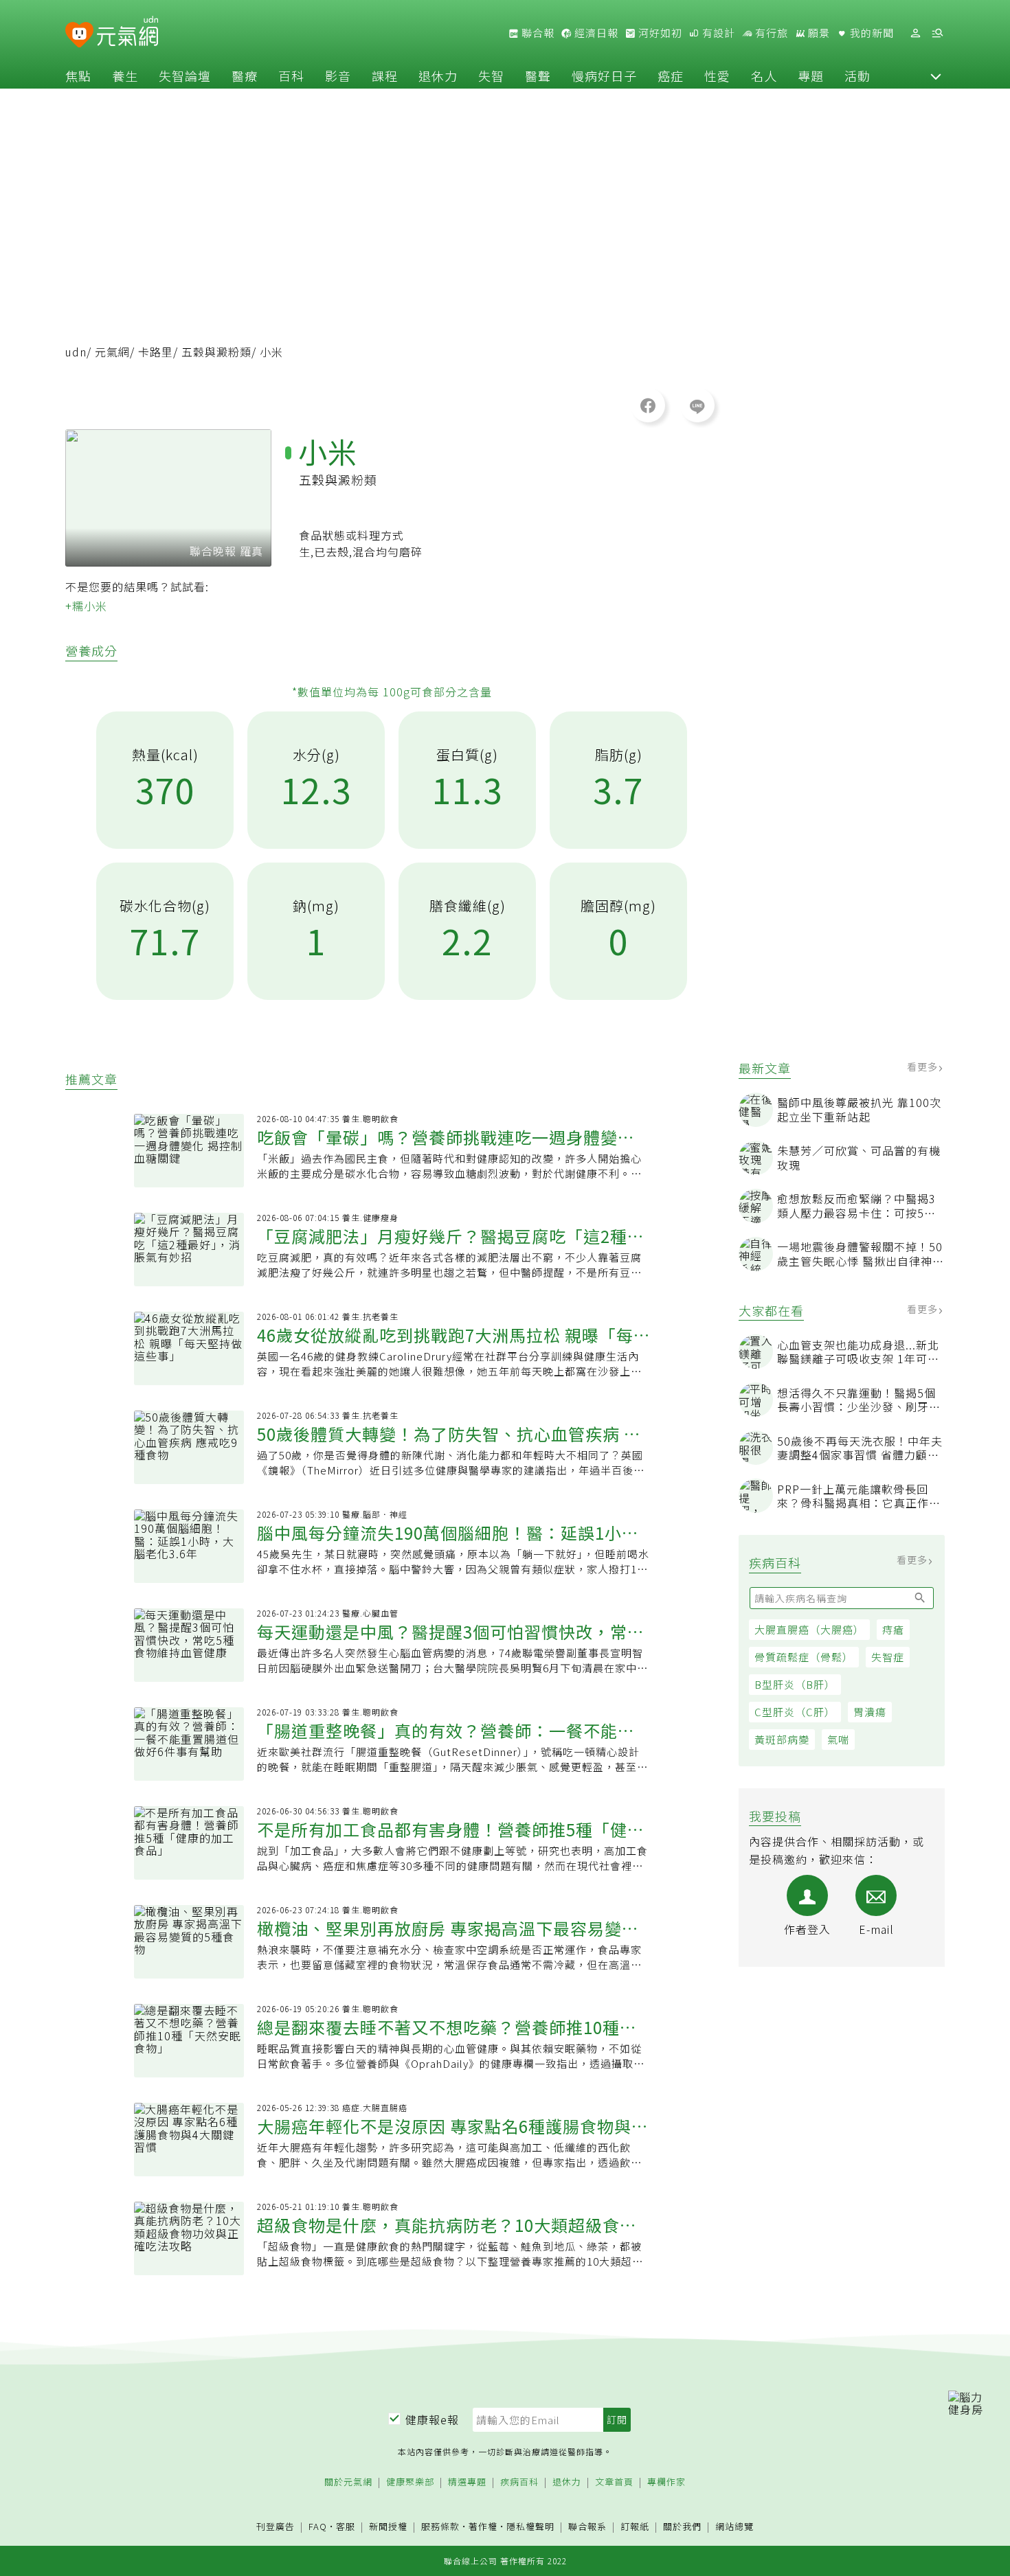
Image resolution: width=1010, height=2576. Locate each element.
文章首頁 (614, 2482)
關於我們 (682, 2527)
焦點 (78, 76)
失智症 (888, 1657)
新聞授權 (388, 2527)
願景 (818, 33)
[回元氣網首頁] (127, 33)
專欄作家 (666, 2482)
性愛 (717, 76)
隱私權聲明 (530, 2526)
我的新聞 (871, 33)
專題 (811, 76)
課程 (385, 76)
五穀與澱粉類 (216, 352)
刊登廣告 (276, 2527)
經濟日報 (595, 33)
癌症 (671, 76)
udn (76, 352)
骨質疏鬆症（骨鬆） (804, 1657)
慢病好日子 (604, 76)
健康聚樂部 (410, 2482)
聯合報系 (587, 2527)
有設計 (717, 33)
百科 (291, 76)
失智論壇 (185, 76)
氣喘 (838, 1739)
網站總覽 (734, 2527)
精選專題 (467, 2482)
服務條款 (440, 2526)
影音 (338, 76)
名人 (764, 76)
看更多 (924, 1067)
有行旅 (770, 33)
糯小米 (90, 606)
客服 (346, 2526)
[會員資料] (915, 33)
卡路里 (156, 352)
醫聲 (538, 76)
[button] (936, 76)
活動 (857, 76)
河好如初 (659, 33)
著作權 (483, 2526)
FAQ (318, 2526)
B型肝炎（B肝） (795, 1684)
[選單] (937, 33)
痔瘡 (893, 1629)
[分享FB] (648, 405)
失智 (491, 76)
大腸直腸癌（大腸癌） (809, 1629)
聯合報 (537, 33)
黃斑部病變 (782, 1739)
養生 (125, 76)
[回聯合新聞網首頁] (79, 35)
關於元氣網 (348, 2482)
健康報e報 (432, 2419)
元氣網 (112, 352)
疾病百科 (519, 2482)
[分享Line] (697, 405)
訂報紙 (635, 2527)
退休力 (438, 76)
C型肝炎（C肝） (795, 1712)
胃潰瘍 (870, 1712)
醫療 (245, 76)
